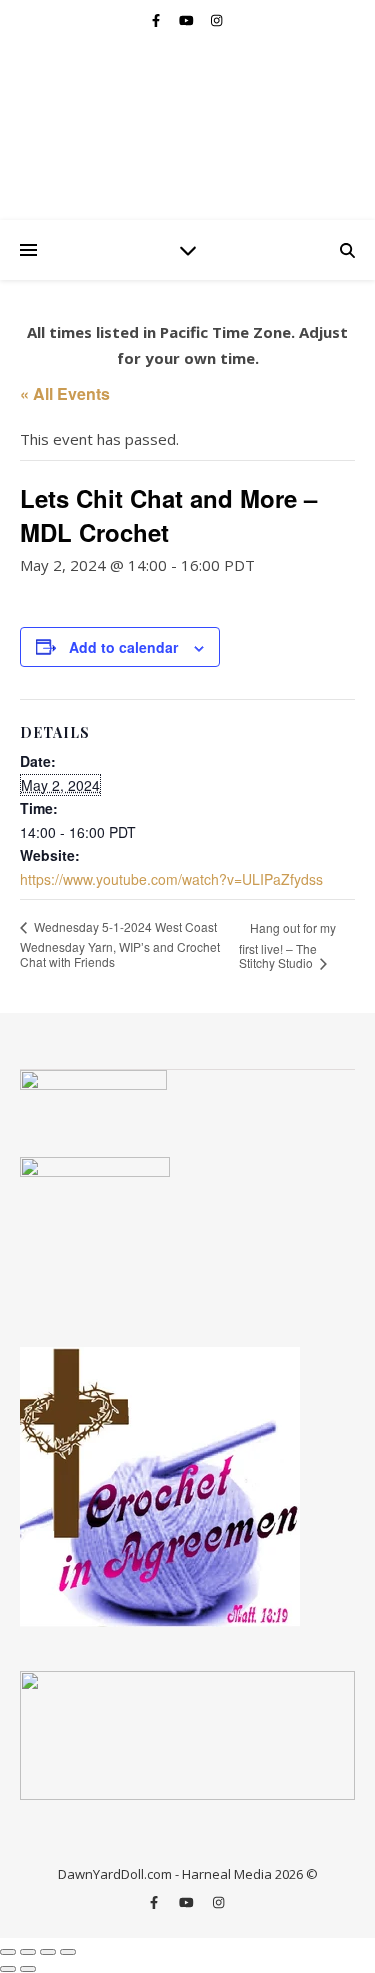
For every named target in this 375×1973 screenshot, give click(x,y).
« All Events (65, 393)
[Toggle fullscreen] (28, 1952)
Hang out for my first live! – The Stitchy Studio (287, 945)
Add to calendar (123, 647)
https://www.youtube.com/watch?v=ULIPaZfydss (171, 879)
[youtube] (188, 20)
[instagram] (216, 20)
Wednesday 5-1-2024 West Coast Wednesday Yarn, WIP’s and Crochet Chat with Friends (120, 944)
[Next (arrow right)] (28, 1969)
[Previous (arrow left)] (8, 1969)
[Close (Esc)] (68, 1952)
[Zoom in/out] (8, 1952)
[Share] (48, 1952)
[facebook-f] (157, 20)
